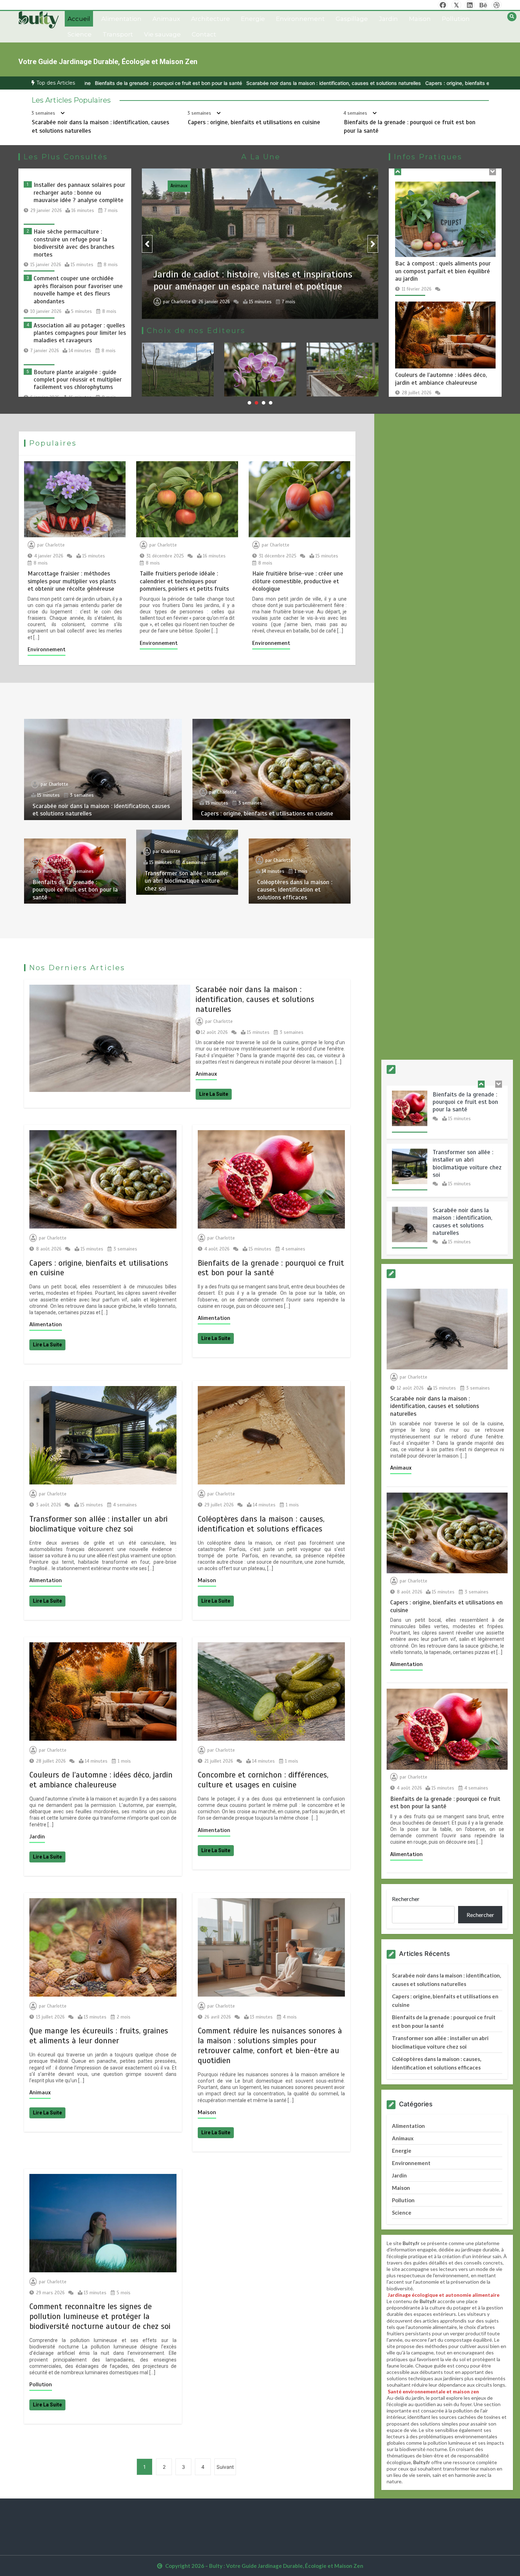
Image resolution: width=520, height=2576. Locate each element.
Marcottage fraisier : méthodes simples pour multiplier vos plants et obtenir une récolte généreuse (72, 581)
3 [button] (264, 403)
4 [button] (271, 403)
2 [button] (256, 403)
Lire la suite (214, 1094)
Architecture (210, 19)
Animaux (166, 19)
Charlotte (181, 302)
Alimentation (121, 19)
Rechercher (406, 1899)
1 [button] (249, 403)
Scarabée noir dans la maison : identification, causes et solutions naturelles (172, 83)
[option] (172, 83)
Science (80, 34)
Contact (204, 34)
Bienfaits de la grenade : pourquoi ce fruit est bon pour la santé (75, 889)
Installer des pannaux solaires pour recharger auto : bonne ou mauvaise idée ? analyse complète (79, 193)
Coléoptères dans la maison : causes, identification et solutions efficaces (295, 889)
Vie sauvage (162, 34)
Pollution (456, 19)
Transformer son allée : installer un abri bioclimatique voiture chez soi (186, 881)
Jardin (388, 19)
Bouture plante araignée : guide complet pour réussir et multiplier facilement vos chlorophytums (78, 380)
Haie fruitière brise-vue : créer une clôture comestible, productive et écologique (298, 581)
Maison (420, 19)
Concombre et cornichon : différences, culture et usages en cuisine (263, 1780)
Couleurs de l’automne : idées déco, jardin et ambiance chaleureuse (441, 259)
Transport (118, 34)
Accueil (79, 19)
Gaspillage (352, 19)
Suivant (225, 2467)
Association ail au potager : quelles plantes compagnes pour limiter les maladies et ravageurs (80, 333)
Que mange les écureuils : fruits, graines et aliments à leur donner (99, 2036)
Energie (253, 19)
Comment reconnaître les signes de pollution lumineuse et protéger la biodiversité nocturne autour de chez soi (100, 2316)
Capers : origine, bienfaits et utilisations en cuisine (322, 83)
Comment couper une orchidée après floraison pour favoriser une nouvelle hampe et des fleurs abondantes (78, 290)
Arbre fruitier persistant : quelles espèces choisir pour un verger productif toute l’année (438, 391)
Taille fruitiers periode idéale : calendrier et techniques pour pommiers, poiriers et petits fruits (184, 581)
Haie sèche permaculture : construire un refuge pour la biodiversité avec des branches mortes (74, 243)
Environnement (300, 19)
